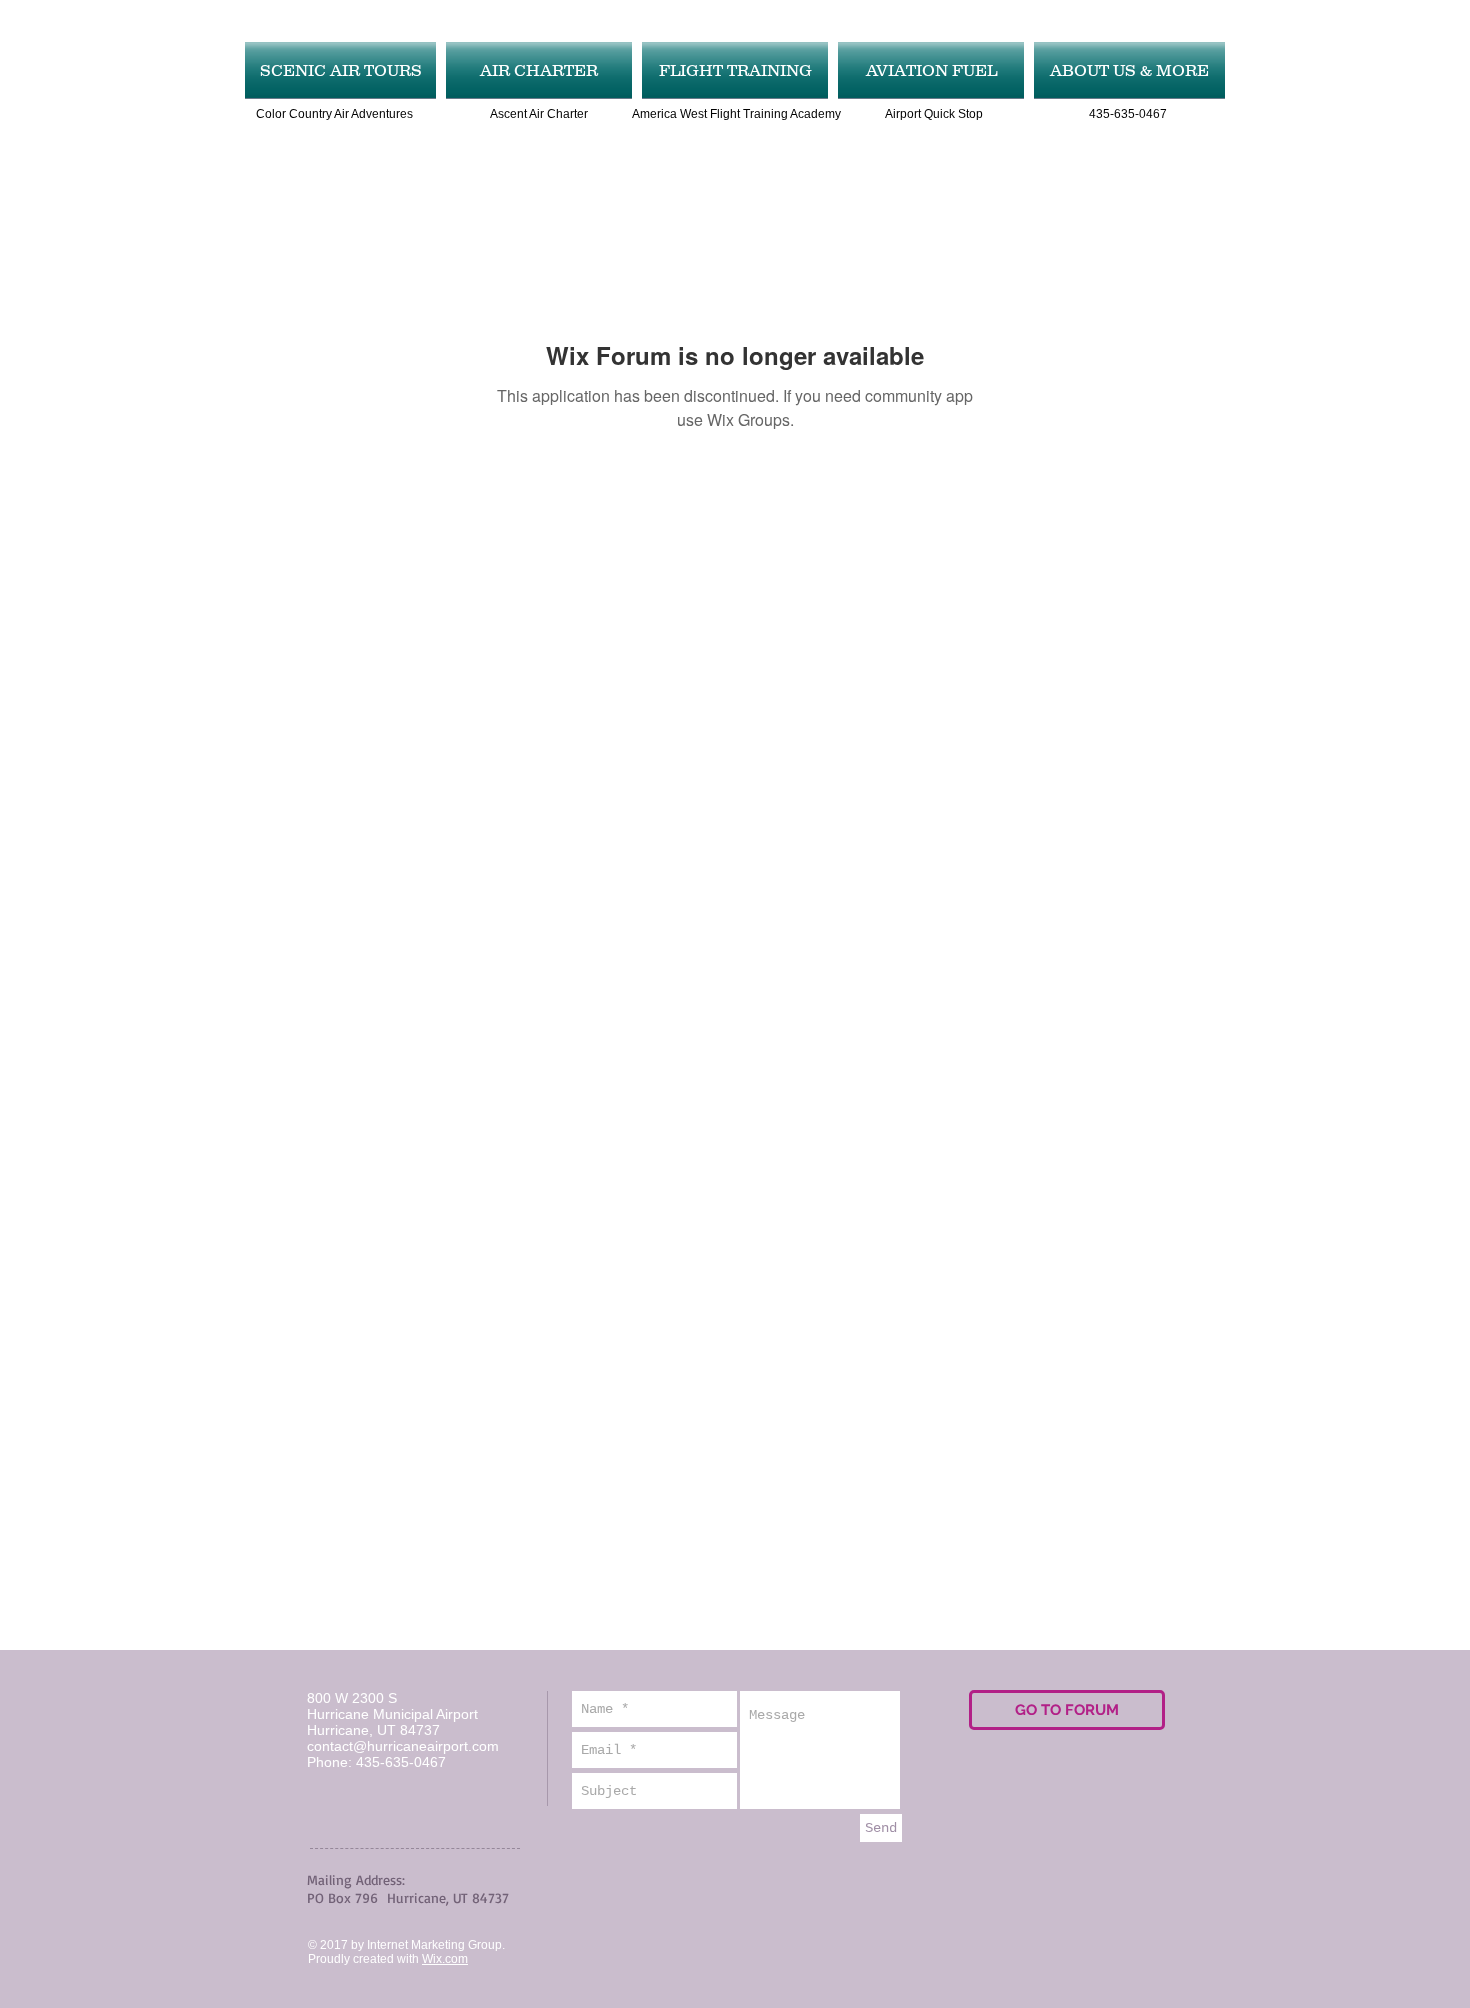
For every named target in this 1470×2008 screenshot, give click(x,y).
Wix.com (445, 1959)
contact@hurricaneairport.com (403, 1746)
